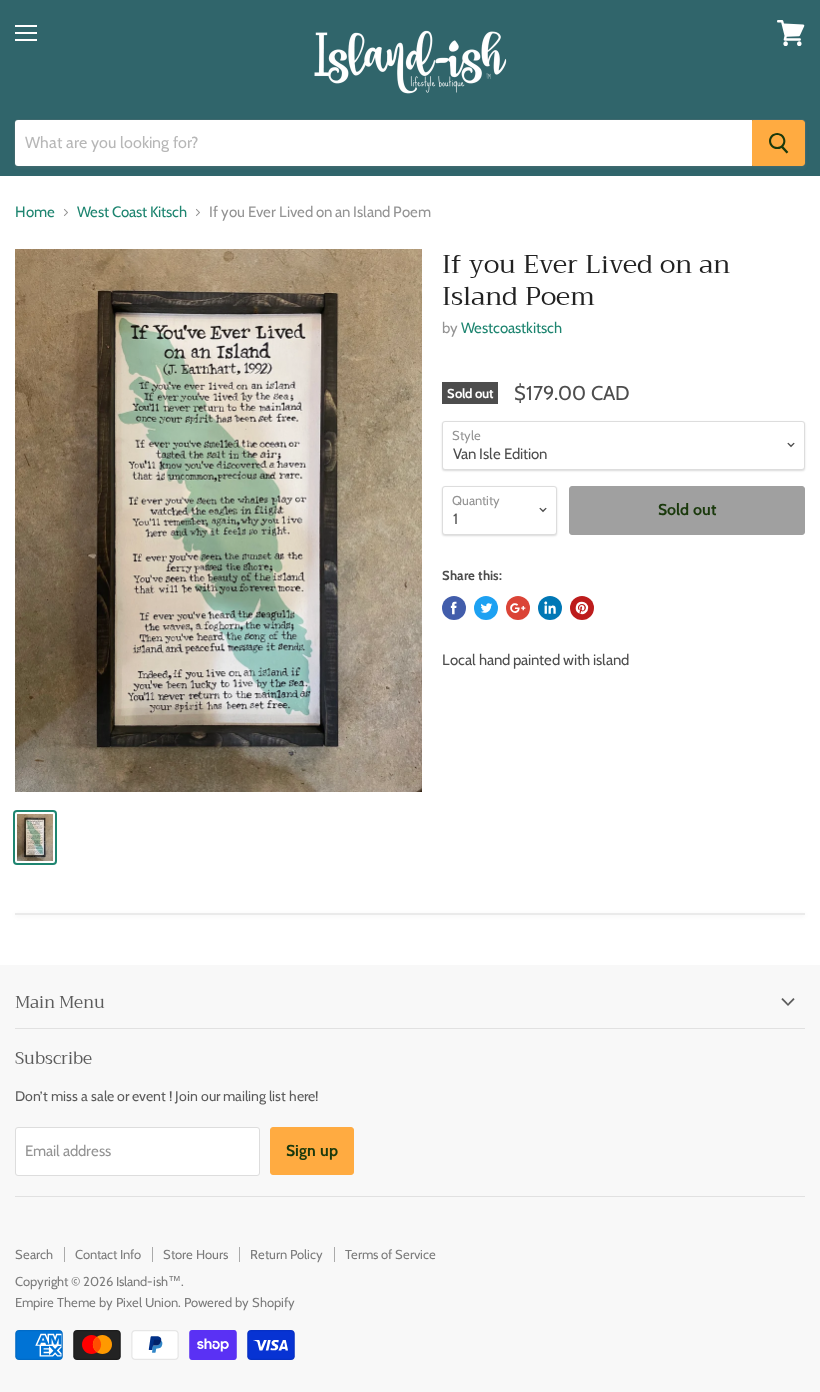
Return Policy (286, 1254)
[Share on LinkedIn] (550, 608)
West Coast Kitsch (132, 212)
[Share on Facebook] (454, 608)
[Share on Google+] (518, 608)
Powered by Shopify (239, 1302)
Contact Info (108, 1254)
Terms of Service (390, 1254)
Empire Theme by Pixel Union (96, 1302)
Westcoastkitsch (511, 328)
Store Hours (195, 1254)
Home (35, 212)
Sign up (312, 1150)
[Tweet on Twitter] (486, 608)
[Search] (778, 143)
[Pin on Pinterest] (582, 608)
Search (34, 1254)
